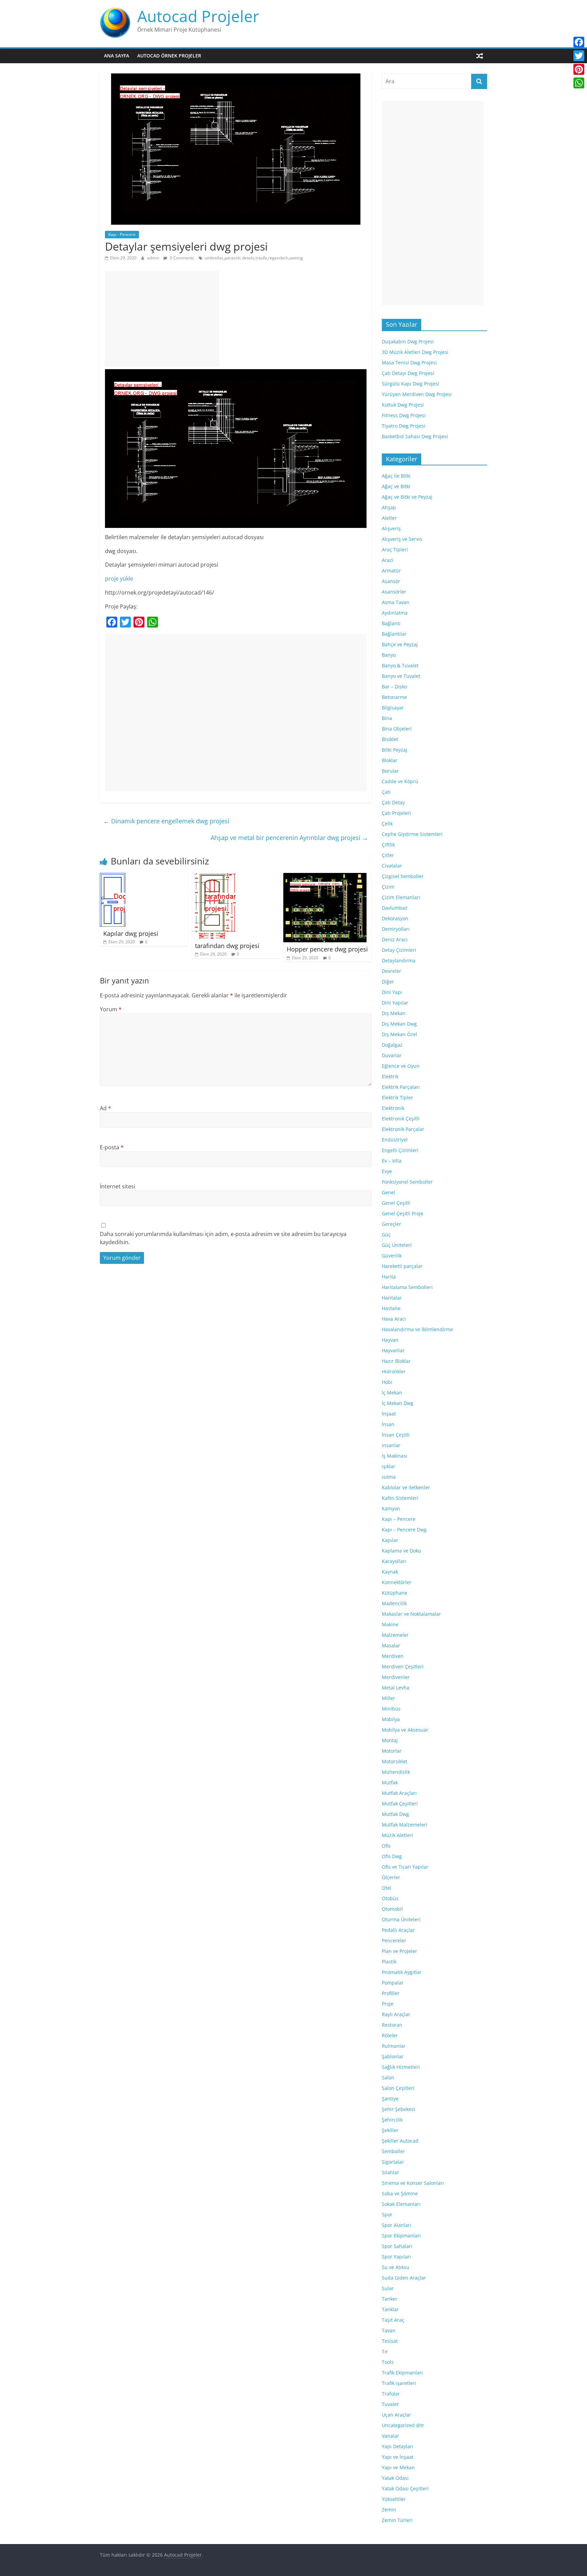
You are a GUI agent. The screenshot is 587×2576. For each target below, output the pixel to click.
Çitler (388, 855)
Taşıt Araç (393, 2320)
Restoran (392, 2025)
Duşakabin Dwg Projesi (408, 341)
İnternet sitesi (118, 1186)
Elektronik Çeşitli (401, 1119)
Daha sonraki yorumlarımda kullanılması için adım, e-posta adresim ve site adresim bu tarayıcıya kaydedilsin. (223, 1238)
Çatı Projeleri (396, 813)
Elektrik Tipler (397, 1097)
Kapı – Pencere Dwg (404, 1530)
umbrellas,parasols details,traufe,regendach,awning (254, 258)
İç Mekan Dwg (398, 1403)
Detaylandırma (399, 960)
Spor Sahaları (397, 2246)
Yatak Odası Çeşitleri (405, 2488)
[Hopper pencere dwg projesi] (325, 877)
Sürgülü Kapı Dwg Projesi (411, 384)
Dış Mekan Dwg (399, 1024)
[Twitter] (579, 56)
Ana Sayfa (117, 56)
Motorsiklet (395, 1761)
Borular (390, 771)
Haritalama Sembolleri (407, 1287)
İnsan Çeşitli (396, 1435)
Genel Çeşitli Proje (403, 1213)
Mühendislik (396, 1772)
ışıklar (389, 1466)
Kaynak (390, 1572)
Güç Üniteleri (397, 1245)
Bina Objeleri (397, 729)
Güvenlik (392, 1256)
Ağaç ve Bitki (396, 486)
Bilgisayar (393, 708)
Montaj (390, 1740)
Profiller (391, 1993)
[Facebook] (579, 42)
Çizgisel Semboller (403, 876)
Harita (389, 1277)
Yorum (111, 1009)
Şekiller (390, 2130)
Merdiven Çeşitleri (403, 1667)
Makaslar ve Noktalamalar (411, 1614)
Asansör (391, 581)
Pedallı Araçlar (398, 1930)
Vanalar (390, 2436)
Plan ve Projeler (399, 1951)
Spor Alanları (397, 2225)
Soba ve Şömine (400, 2193)
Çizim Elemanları (401, 897)
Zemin (389, 2510)
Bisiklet (390, 739)
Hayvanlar (393, 1350)
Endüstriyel (395, 1140)
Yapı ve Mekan (398, 2467)
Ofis (386, 1846)
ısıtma (389, 1477)
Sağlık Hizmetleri (401, 2067)
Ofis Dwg (392, 1856)
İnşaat (389, 1414)
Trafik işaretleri (399, 2383)
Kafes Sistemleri (400, 1498)
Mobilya (391, 1719)
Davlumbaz (395, 908)
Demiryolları (396, 929)
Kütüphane (395, 1593)
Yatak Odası (395, 2478)
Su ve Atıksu (396, 2267)
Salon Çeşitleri (398, 2088)
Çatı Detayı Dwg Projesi (408, 373)
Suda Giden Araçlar (404, 2278)
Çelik (387, 823)
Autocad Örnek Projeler (169, 56)
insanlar (391, 1445)
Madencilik (394, 1603)
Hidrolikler (394, 1371)
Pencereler (394, 1940)
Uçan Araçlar (396, 2415)
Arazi (388, 560)
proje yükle (119, 579)
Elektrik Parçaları (401, 1087)
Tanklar (390, 2309)
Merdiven (393, 1656)
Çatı (386, 792)
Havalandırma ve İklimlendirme (417, 1329)
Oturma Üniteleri (401, 1919)
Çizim (388, 887)
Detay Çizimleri (399, 950)
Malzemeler (395, 1635)
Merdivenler (396, 1677)
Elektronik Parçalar (403, 1129)
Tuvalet (390, 2404)
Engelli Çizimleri (400, 1150)
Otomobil (392, 1909)
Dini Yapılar (395, 1003)
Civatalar (392, 866)
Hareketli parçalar (402, 1266)
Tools (388, 2362)
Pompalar (393, 1983)
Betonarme (394, 697)
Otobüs (390, 1898)
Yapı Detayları (398, 2446)
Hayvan (390, 1340)
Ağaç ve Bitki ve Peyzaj (407, 497)
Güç (386, 1234)
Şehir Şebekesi (398, 2109)
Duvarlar (392, 1055)
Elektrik (390, 1076)
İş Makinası (395, 1456)
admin (154, 258)
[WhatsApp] (579, 83)
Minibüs (391, 1709)
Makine (390, 1624)
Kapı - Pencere (122, 234)
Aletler (389, 518)
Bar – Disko (394, 686)
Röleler (390, 2035)
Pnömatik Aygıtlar (402, 1972)
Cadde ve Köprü (400, 781)
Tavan (389, 2330)
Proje (388, 2004)
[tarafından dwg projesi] (214, 877)
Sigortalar (393, 2162)
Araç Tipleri (395, 549)
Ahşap (389, 507)
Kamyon (391, 1508)
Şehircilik (392, 2120)
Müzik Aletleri (397, 1835)
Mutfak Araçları (399, 1793)
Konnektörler (397, 1582)
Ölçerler (391, 1877)
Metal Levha (396, 1688)
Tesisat (390, 2341)
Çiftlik (388, 845)
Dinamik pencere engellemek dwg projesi (166, 821)
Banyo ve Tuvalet (401, 676)
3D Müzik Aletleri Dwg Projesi (415, 352)
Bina (387, 718)
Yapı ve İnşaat (398, 2457)
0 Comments (181, 258)
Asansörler (394, 592)
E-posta (112, 1147)
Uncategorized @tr (403, 2425)
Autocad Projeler (198, 16)
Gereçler (392, 1224)
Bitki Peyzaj (395, 750)
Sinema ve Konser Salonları (413, 2183)
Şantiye (390, 2099)
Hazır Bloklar (396, 1361)
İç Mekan (392, 1393)
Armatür (391, 571)
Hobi (387, 1382)
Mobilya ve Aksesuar (405, 1730)
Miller (388, 1698)
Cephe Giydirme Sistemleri (412, 834)
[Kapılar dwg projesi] (113, 877)
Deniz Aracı (395, 939)
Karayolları (394, 1561)
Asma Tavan (396, 602)
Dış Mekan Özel (399, 1034)
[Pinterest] (579, 69)
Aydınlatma (395, 613)
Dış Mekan (394, 1013)
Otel (387, 1888)
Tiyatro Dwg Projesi (404, 426)
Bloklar (390, 760)
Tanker (390, 2299)
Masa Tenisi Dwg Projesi (409, 363)
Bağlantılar (394, 634)
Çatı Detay (393, 802)
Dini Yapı (392, 992)
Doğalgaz (392, 1045)
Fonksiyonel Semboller (407, 1182)
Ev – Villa (392, 1161)
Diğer (388, 982)
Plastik (389, 1962)
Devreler (392, 971)
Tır (385, 2351)
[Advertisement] (162, 319)
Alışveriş (391, 528)
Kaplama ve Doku (402, 1551)
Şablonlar (393, 2056)
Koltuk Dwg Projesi (403, 405)
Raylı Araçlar (396, 2014)
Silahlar (390, 2172)
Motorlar (392, 1751)
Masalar (391, 1645)
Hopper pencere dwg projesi (327, 949)
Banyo (389, 655)
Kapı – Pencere (399, 1519)
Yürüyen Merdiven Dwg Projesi (417, 394)
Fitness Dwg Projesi (404, 415)
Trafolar (391, 2394)
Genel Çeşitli (396, 1203)
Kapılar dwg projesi (131, 933)
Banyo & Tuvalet (400, 665)
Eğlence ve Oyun (401, 1066)
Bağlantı (391, 623)
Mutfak (390, 1782)
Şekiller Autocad (400, 2141)
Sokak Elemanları (401, 2204)
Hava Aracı (394, 1319)
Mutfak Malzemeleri (405, 1825)
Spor (387, 2214)
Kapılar (390, 1540)
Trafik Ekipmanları (402, 2373)
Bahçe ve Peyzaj (400, 644)
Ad (105, 1108)
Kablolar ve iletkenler (406, 1487)
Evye (387, 1171)
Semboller (393, 2151)
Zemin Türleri (397, 2520)
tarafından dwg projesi (227, 946)
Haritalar (392, 1298)
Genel (388, 1192)
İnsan (388, 1424)
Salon (388, 2077)
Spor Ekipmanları (401, 2236)
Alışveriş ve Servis (402, 539)
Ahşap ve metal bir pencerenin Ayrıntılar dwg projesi (289, 838)
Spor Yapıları (396, 2257)
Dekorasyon (395, 918)
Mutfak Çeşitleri (400, 1804)
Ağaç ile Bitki (396, 476)
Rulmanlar (394, 2046)
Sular (388, 2288)
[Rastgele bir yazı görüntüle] (480, 56)
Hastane (391, 1308)
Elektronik (393, 1108)
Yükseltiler (394, 2499)
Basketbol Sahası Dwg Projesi (415, 436)
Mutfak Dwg (395, 1814)
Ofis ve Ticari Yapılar (405, 1867)
